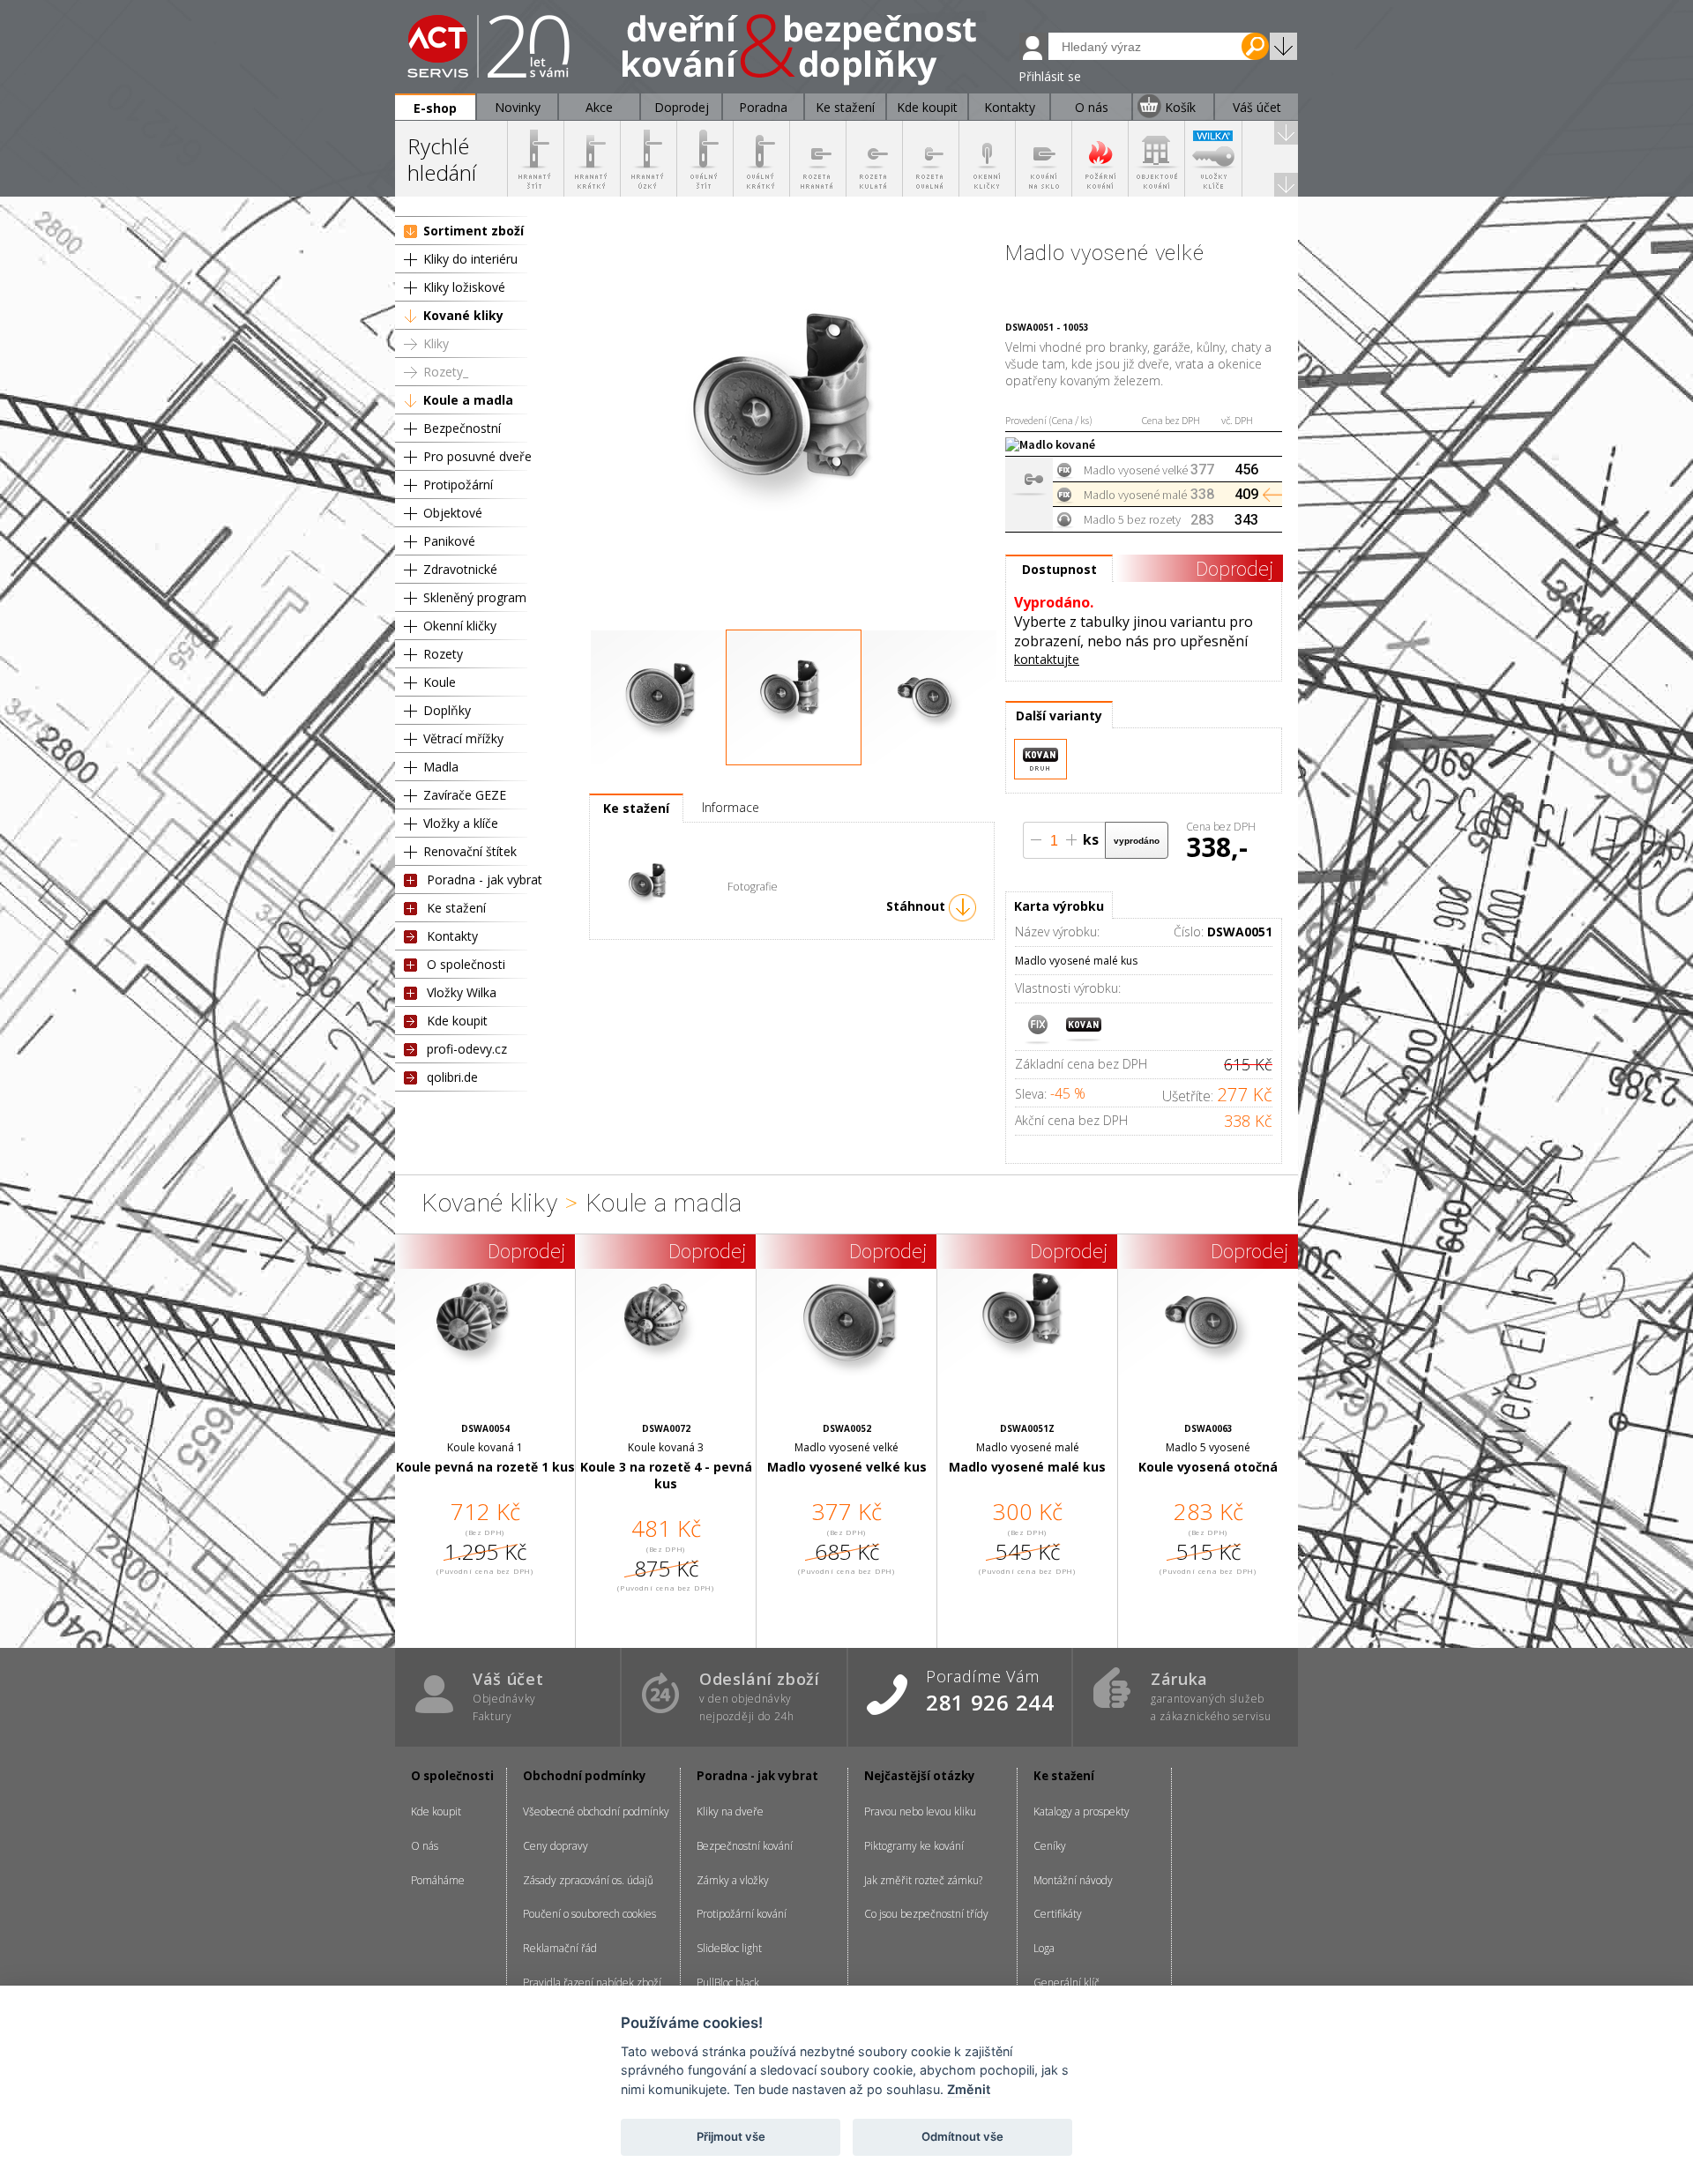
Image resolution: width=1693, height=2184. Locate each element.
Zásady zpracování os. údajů (588, 1880)
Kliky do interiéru (470, 259)
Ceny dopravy (556, 1846)
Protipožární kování (742, 1914)
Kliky (436, 343)
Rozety (443, 654)
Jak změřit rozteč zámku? (923, 1880)
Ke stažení (456, 908)
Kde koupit (457, 1021)
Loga (1044, 1948)
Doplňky (447, 710)
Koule (440, 682)
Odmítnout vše (962, 2136)
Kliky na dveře (730, 1811)
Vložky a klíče (461, 823)
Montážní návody (1073, 1880)
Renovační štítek (470, 851)
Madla (441, 767)
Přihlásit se (1050, 76)
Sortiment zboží (474, 231)
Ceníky (1050, 1846)
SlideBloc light (729, 1948)
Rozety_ (446, 372)
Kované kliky (463, 315)
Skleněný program (475, 597)
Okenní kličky (460, 626)
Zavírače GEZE (465, 795)
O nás (425, 1846)
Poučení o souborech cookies (589, 1914)
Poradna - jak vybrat (485, 880)
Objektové (453, 513)
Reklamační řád (560, 1948)
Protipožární (458, 485)
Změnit (969, 2089)
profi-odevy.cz (467, 1049)
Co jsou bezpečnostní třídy (926, 1914)
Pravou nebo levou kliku (920, 1811)
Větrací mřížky (463, 738)
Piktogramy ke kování (914, 1846)
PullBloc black (728, 1983)
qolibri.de (452, 1077)
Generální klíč (1067, 1983)
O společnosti (466, 964)
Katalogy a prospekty (1081, 1811)
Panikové (449, 541)
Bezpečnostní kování (745, 1846)
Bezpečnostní (462, 428)
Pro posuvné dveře (477, 456)
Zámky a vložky (733, 1880)
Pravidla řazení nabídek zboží (592, 1983)
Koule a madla (468, 400)
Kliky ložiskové (464, 287)
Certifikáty (1058, 1914)
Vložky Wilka (462, 992)
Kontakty (452, 936)
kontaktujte (1047, 659)
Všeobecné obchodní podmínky (596, 1811)
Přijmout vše (731, 2136)
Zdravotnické (460, 569)
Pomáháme (438, 1880)
